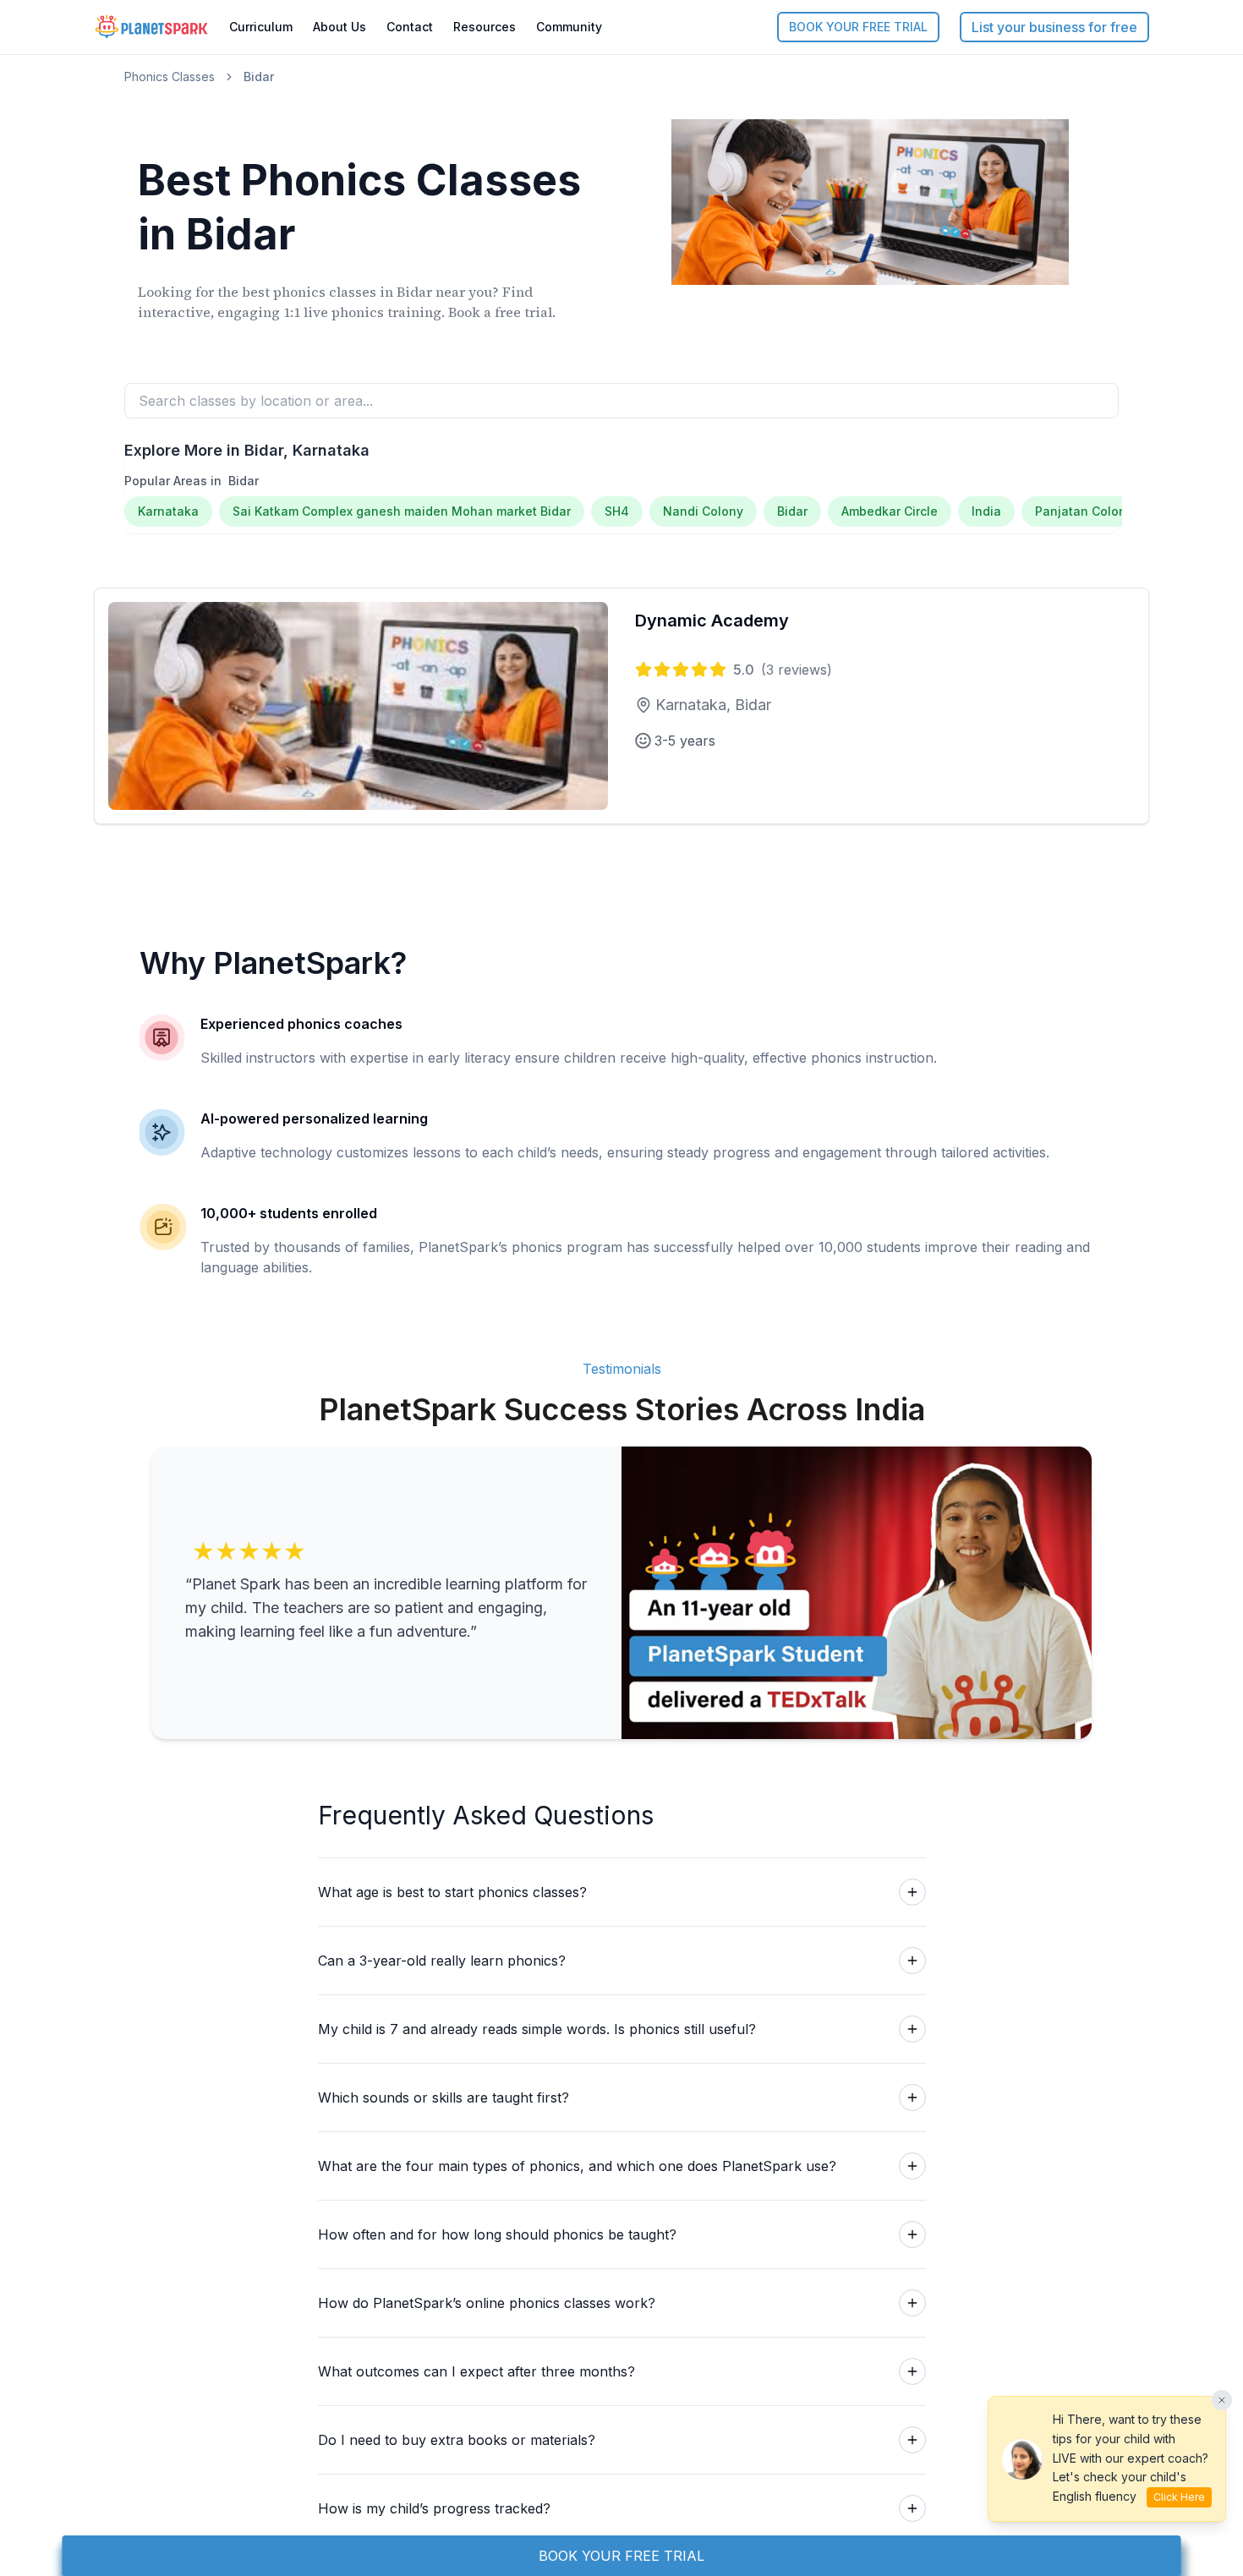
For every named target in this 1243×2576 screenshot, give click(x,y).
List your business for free (1054, 27)
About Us (339, 27)
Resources (485, 27)
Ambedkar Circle (890, 511)
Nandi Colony (703, 511)
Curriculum (261, 27)
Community (569, 27)
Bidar (792, 511)
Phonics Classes (170, 77)
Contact (410, 27)
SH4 (617, 511)
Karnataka (168, 511)
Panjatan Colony (1084, 511)
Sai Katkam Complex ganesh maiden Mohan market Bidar (402, 511)
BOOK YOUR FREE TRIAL (858, 27)
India (986, 511)
